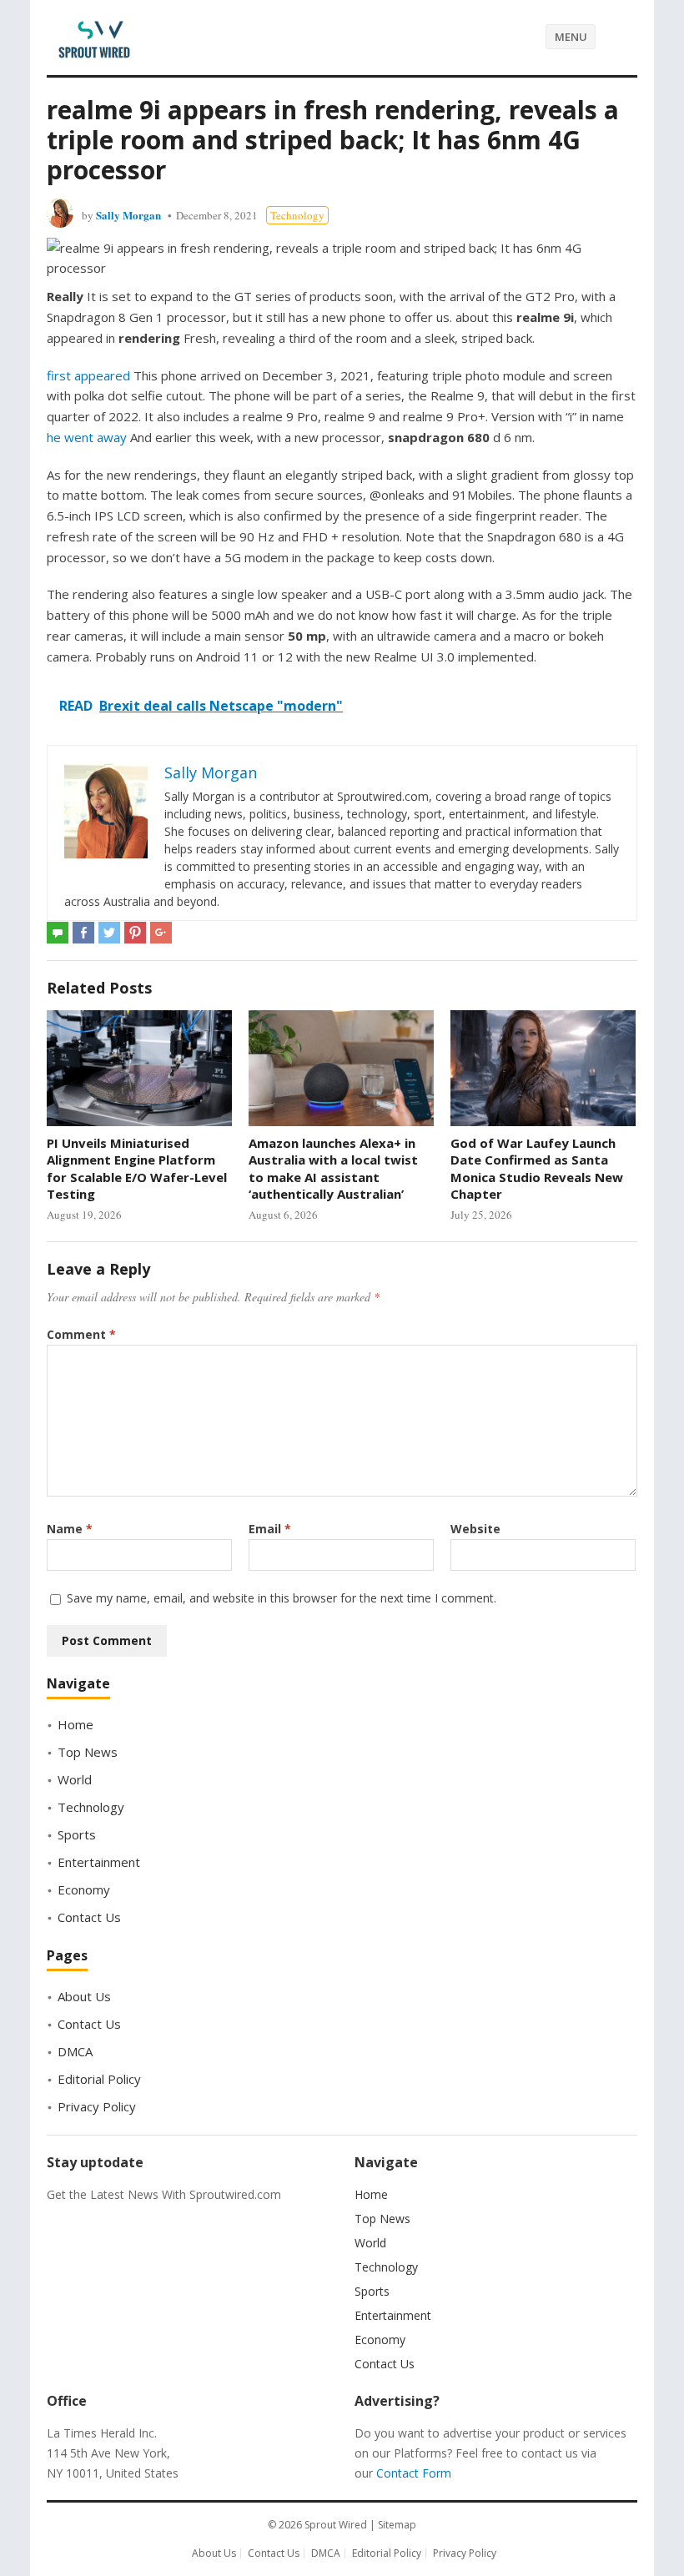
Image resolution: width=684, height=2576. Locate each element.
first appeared (88, 375)
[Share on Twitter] (109, 933)
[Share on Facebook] (83, 933)
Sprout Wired (336, 2525)
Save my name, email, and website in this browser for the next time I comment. (282, 1598)
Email (270, 1529)
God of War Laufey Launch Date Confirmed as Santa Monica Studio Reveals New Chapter (537, 1168)
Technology (297, 215)
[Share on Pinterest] (135, 933)
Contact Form (414, 2473)
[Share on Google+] (161, 933)
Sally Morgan (128, 215)
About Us (84, 1996)
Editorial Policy (99, 2079)
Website (475, 1529)
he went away (87, 437)
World (75, 1779)
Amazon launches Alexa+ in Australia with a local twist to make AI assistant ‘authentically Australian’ (333, 1168)
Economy (84, 1889)
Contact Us (89, 1917)
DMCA (75, 2051)
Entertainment (99, 1862)
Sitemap (397, 2525)
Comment (81, 1334)
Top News (88, 1752)
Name (70, 1529)
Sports (77, 1834)
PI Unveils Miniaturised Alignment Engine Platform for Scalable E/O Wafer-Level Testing (137, 1168)
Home (75, 1724)
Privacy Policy (97, 2106)
